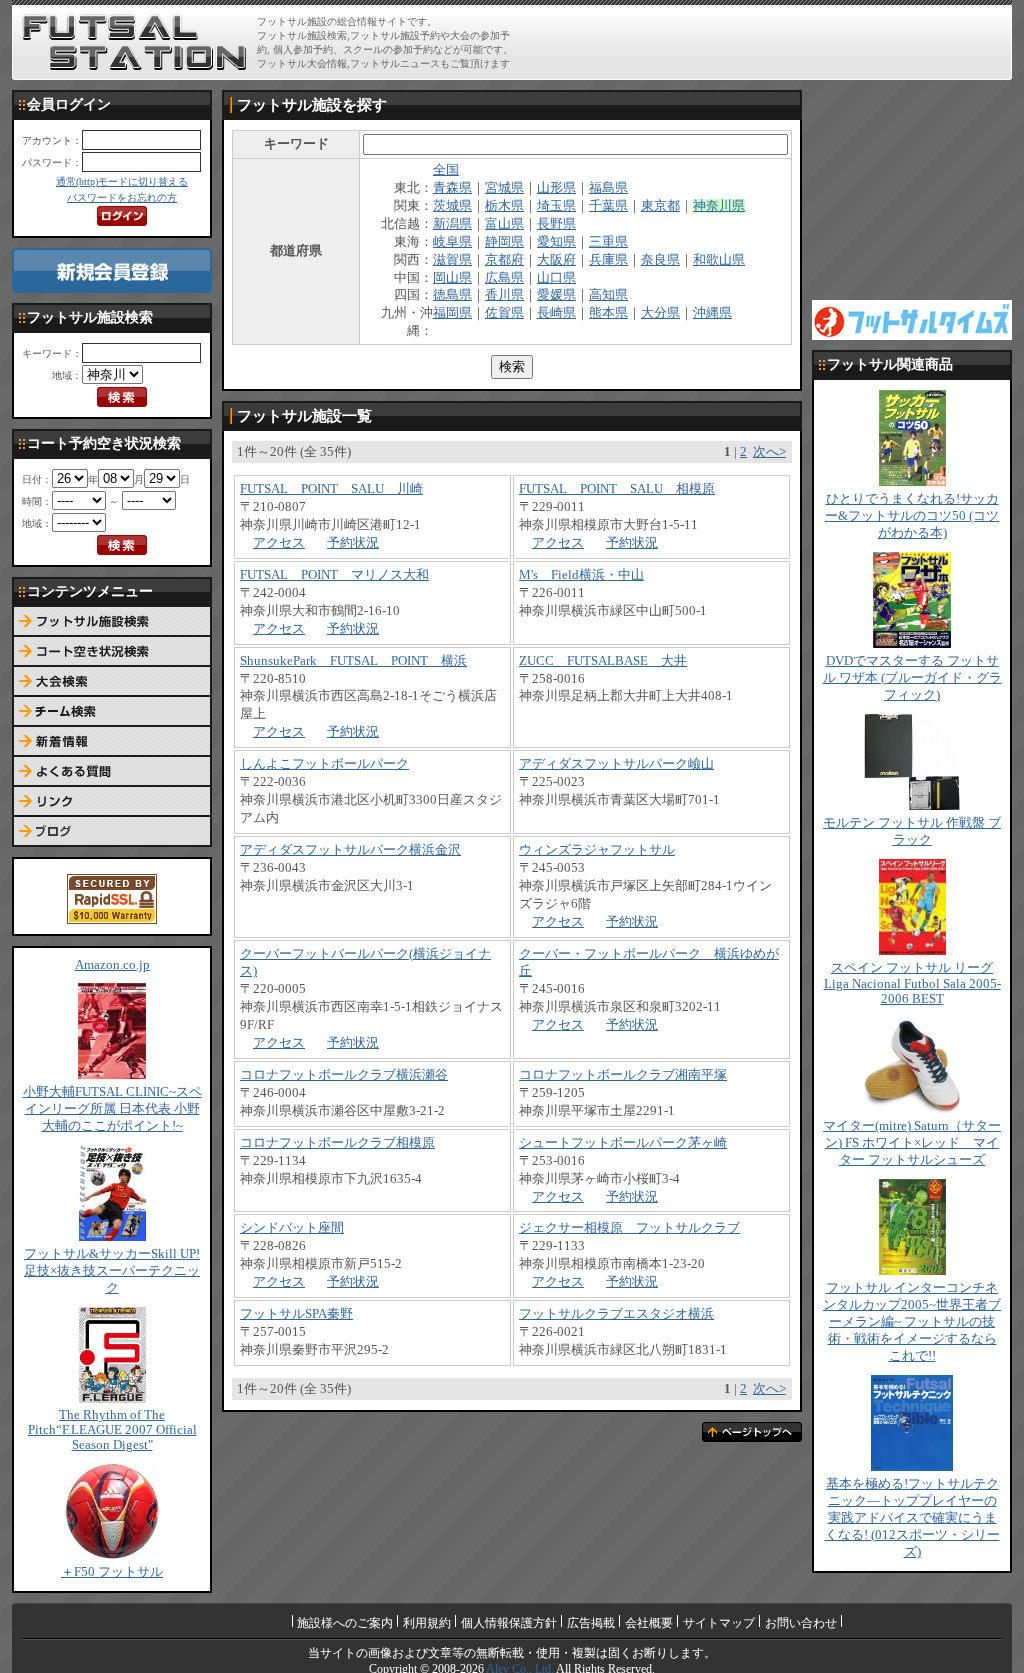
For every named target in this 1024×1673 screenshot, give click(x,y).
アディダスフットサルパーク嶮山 (616, 764)
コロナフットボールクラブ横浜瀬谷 (344, 1075)
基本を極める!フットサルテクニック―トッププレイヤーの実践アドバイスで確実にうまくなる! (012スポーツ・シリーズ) (912, 1518)
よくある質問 (112, 772)
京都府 (504, 260)
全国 (446, 170)
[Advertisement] (773, 42)
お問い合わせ (801, 1623)
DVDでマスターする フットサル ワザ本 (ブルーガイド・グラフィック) (912, 678)
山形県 (556, 188)
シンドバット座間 (292, 1228)
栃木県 (504, 206)
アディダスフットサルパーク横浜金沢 (350, 850)
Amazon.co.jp (112, 965)
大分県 (660, 313)
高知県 (608, 295)
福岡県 (452, 313)
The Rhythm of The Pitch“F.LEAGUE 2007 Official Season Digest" (112, 1430)
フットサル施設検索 (112, 622)
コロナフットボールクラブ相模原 (337, 1143)
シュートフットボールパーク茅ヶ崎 (623, 1143)
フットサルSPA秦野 (296, 1314)
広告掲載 (591, 1623)
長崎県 (556, 313)
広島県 (504, 278)
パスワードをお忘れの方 (122, 197)
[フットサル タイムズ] (912, 319)
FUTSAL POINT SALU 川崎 (331, 489)
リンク (112, 802)
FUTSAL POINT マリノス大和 (334, 575)
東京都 (660, 206)
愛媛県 (556, 295)
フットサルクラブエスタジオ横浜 (616, 1314)
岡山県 (452, 278)
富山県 (504, 224)
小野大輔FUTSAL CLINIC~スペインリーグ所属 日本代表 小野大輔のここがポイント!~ (112, 1109)
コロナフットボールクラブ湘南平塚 (623, 1075)
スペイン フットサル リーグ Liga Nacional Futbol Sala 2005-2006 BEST (912, 983)
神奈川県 (719, 206)
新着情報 (112, 742)
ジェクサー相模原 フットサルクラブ (629, 1228)
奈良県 (660, 260)
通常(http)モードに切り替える (122, 181)
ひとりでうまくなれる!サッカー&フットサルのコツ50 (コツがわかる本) (912, 516)
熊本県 (608, 313)
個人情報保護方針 (509, 1623)
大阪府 (556, 260)
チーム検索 (112, 712)
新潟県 (452, 224)
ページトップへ (752, 1432)
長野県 (556, 224)
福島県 (608, 188)
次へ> (769, 452)
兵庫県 (608, 260)
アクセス (279, 543)
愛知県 (556, 242)
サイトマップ (719, 1623)
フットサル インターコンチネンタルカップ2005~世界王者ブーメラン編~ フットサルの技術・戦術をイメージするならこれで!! (912, 1322)
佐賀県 (504, 313)
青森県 (452, 188)
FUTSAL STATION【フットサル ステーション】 (134, 43)
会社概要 (649, 1623)
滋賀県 (452, 260)
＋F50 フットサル (112, 1572)
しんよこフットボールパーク (324, 764)
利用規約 (427, 1623)
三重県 (608, 242)
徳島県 (452, 295)
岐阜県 (452, 242)
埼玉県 (556, 206)
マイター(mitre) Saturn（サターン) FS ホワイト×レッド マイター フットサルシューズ (912, 1143)
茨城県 (452, 206)
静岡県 (504, 242)
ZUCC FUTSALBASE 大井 (603, 661)
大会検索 (112, 682)
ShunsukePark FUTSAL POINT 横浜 (353, 661)
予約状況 (353, 543)
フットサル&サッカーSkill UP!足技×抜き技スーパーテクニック (112, 1271)
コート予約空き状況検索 (112, 652)
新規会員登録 (112, 270)
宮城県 (504, 188)
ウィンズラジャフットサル (597, 850)
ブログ (112, 832)
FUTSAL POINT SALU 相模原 (617, 489)
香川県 (504, 295)
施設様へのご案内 (345, 1623)
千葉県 (608, 206)
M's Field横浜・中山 (581, 575)
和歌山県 (719, 260)
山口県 (556, 278)
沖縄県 (712, 313)
